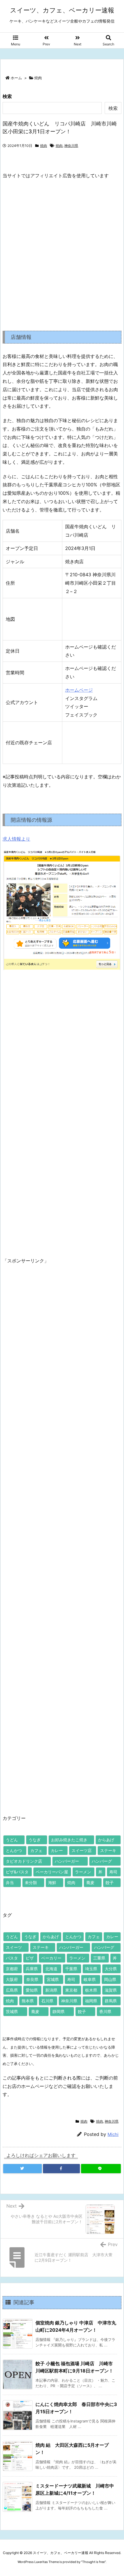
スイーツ (14, 1947)
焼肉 (38, 78)
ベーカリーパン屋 (52, 1872)
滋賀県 (111, 1990)
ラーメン (83, 1872)
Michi (113, 2134)
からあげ (106, 1840)
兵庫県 (32, 1969)
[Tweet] (22, 2169)
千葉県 (71, 1969)
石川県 (47, 2001)
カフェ (36, 1850)
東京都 (71, 1990)
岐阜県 (90, 1979)
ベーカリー (51, 1958)
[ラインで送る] (101, 2169)
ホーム (16, 78)
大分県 (111, 1969)
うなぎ (35, 1840)
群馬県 (111, 2001)
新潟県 (51, 1990)
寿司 (113, 1872)
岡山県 (110, 1979)
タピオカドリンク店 (24, 1861)
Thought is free (93, 2562)
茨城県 (12, 2011)
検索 (7, 96)
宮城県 (53, 1979)
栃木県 (91, 1990)
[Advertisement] (62, 250)
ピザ (30, 1958)
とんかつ (14, 1850)
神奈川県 (71, 146)
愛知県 (32, 1990)
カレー (57, 1850)
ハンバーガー (67, 1861)
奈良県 (32, 1979)
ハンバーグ (102, 1861)
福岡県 (91, 2001)
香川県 (105, 2011)
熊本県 (28, 2001)
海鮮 (52, 1882)
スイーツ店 (82, 1850)
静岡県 (59, 2011)
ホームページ (79, 690)
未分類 (31, 1882)
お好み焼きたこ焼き (69, 1840)
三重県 (99, 1958)
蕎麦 (90, 1882)
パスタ (12, 1958)
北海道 (51, 1969)
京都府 (12, 1969)
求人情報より (16, 839)
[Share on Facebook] (61, 2169)
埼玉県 (91, 1969)
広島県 (12, 1990)
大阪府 (12, 1979)
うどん (12, 1840)
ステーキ (108, 1850)
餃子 (110, 1882)
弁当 (10, 1882)
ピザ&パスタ (17, 1872)
